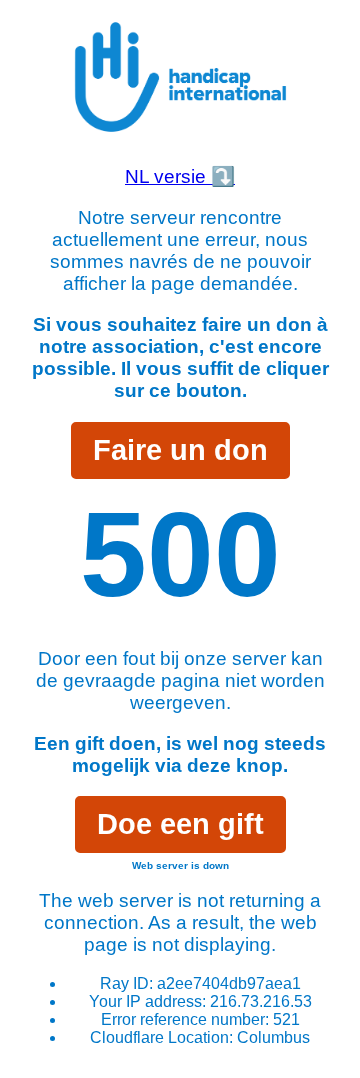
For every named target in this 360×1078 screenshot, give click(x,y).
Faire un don (180, 450)
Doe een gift (180, 824)
